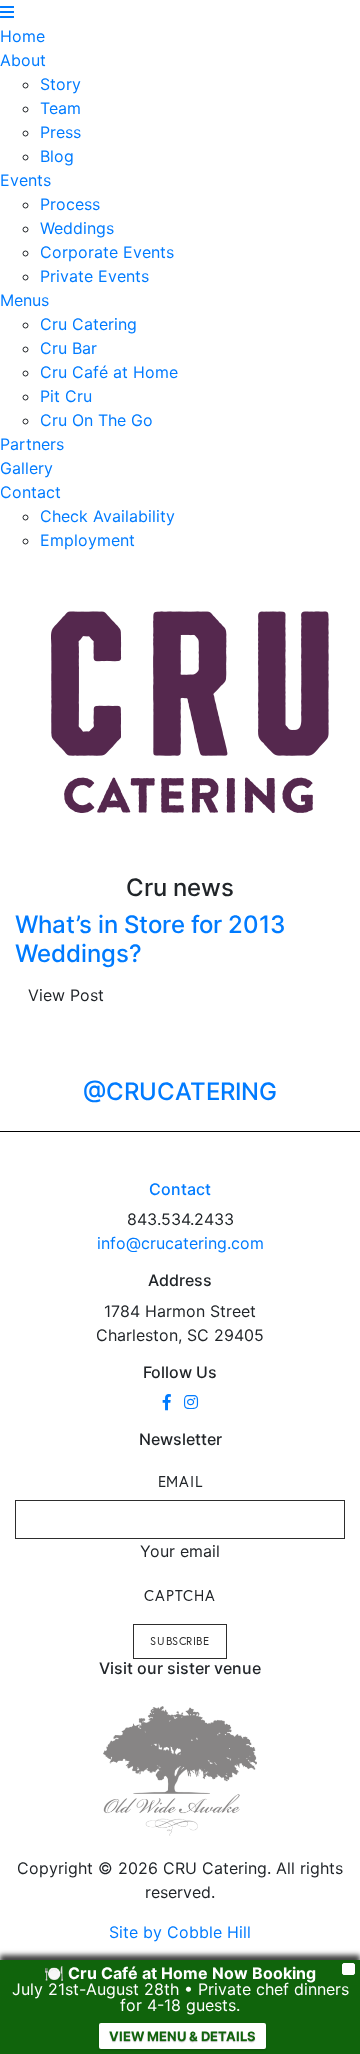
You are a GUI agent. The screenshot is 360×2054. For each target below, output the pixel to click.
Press (60, 132)
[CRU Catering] (191, 713)
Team (60, 108)
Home (22, 36)
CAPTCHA (179, 1595)
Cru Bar (68, 348)
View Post (66, 995)
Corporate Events (107, 252)
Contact (30, 492)
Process (70, 204)
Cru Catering (88, 324)
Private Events (94, 276)
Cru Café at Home (109, 372)
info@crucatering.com (180, 1243)
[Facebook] (167, 1402)
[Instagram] (191, 1402)
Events (25, 180)
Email (180, 1481)
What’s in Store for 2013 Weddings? (150, 939)
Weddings (77, 228)
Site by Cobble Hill (180, 1932)
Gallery (26, 468)
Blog (57, 156)
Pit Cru (66, 396)
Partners (32, 444)
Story (60, 84)
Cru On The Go (96, 420)
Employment (87, 540)
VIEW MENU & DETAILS (182, 2036)
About (23, 60)
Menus (24, 300)
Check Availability (107, 516)
